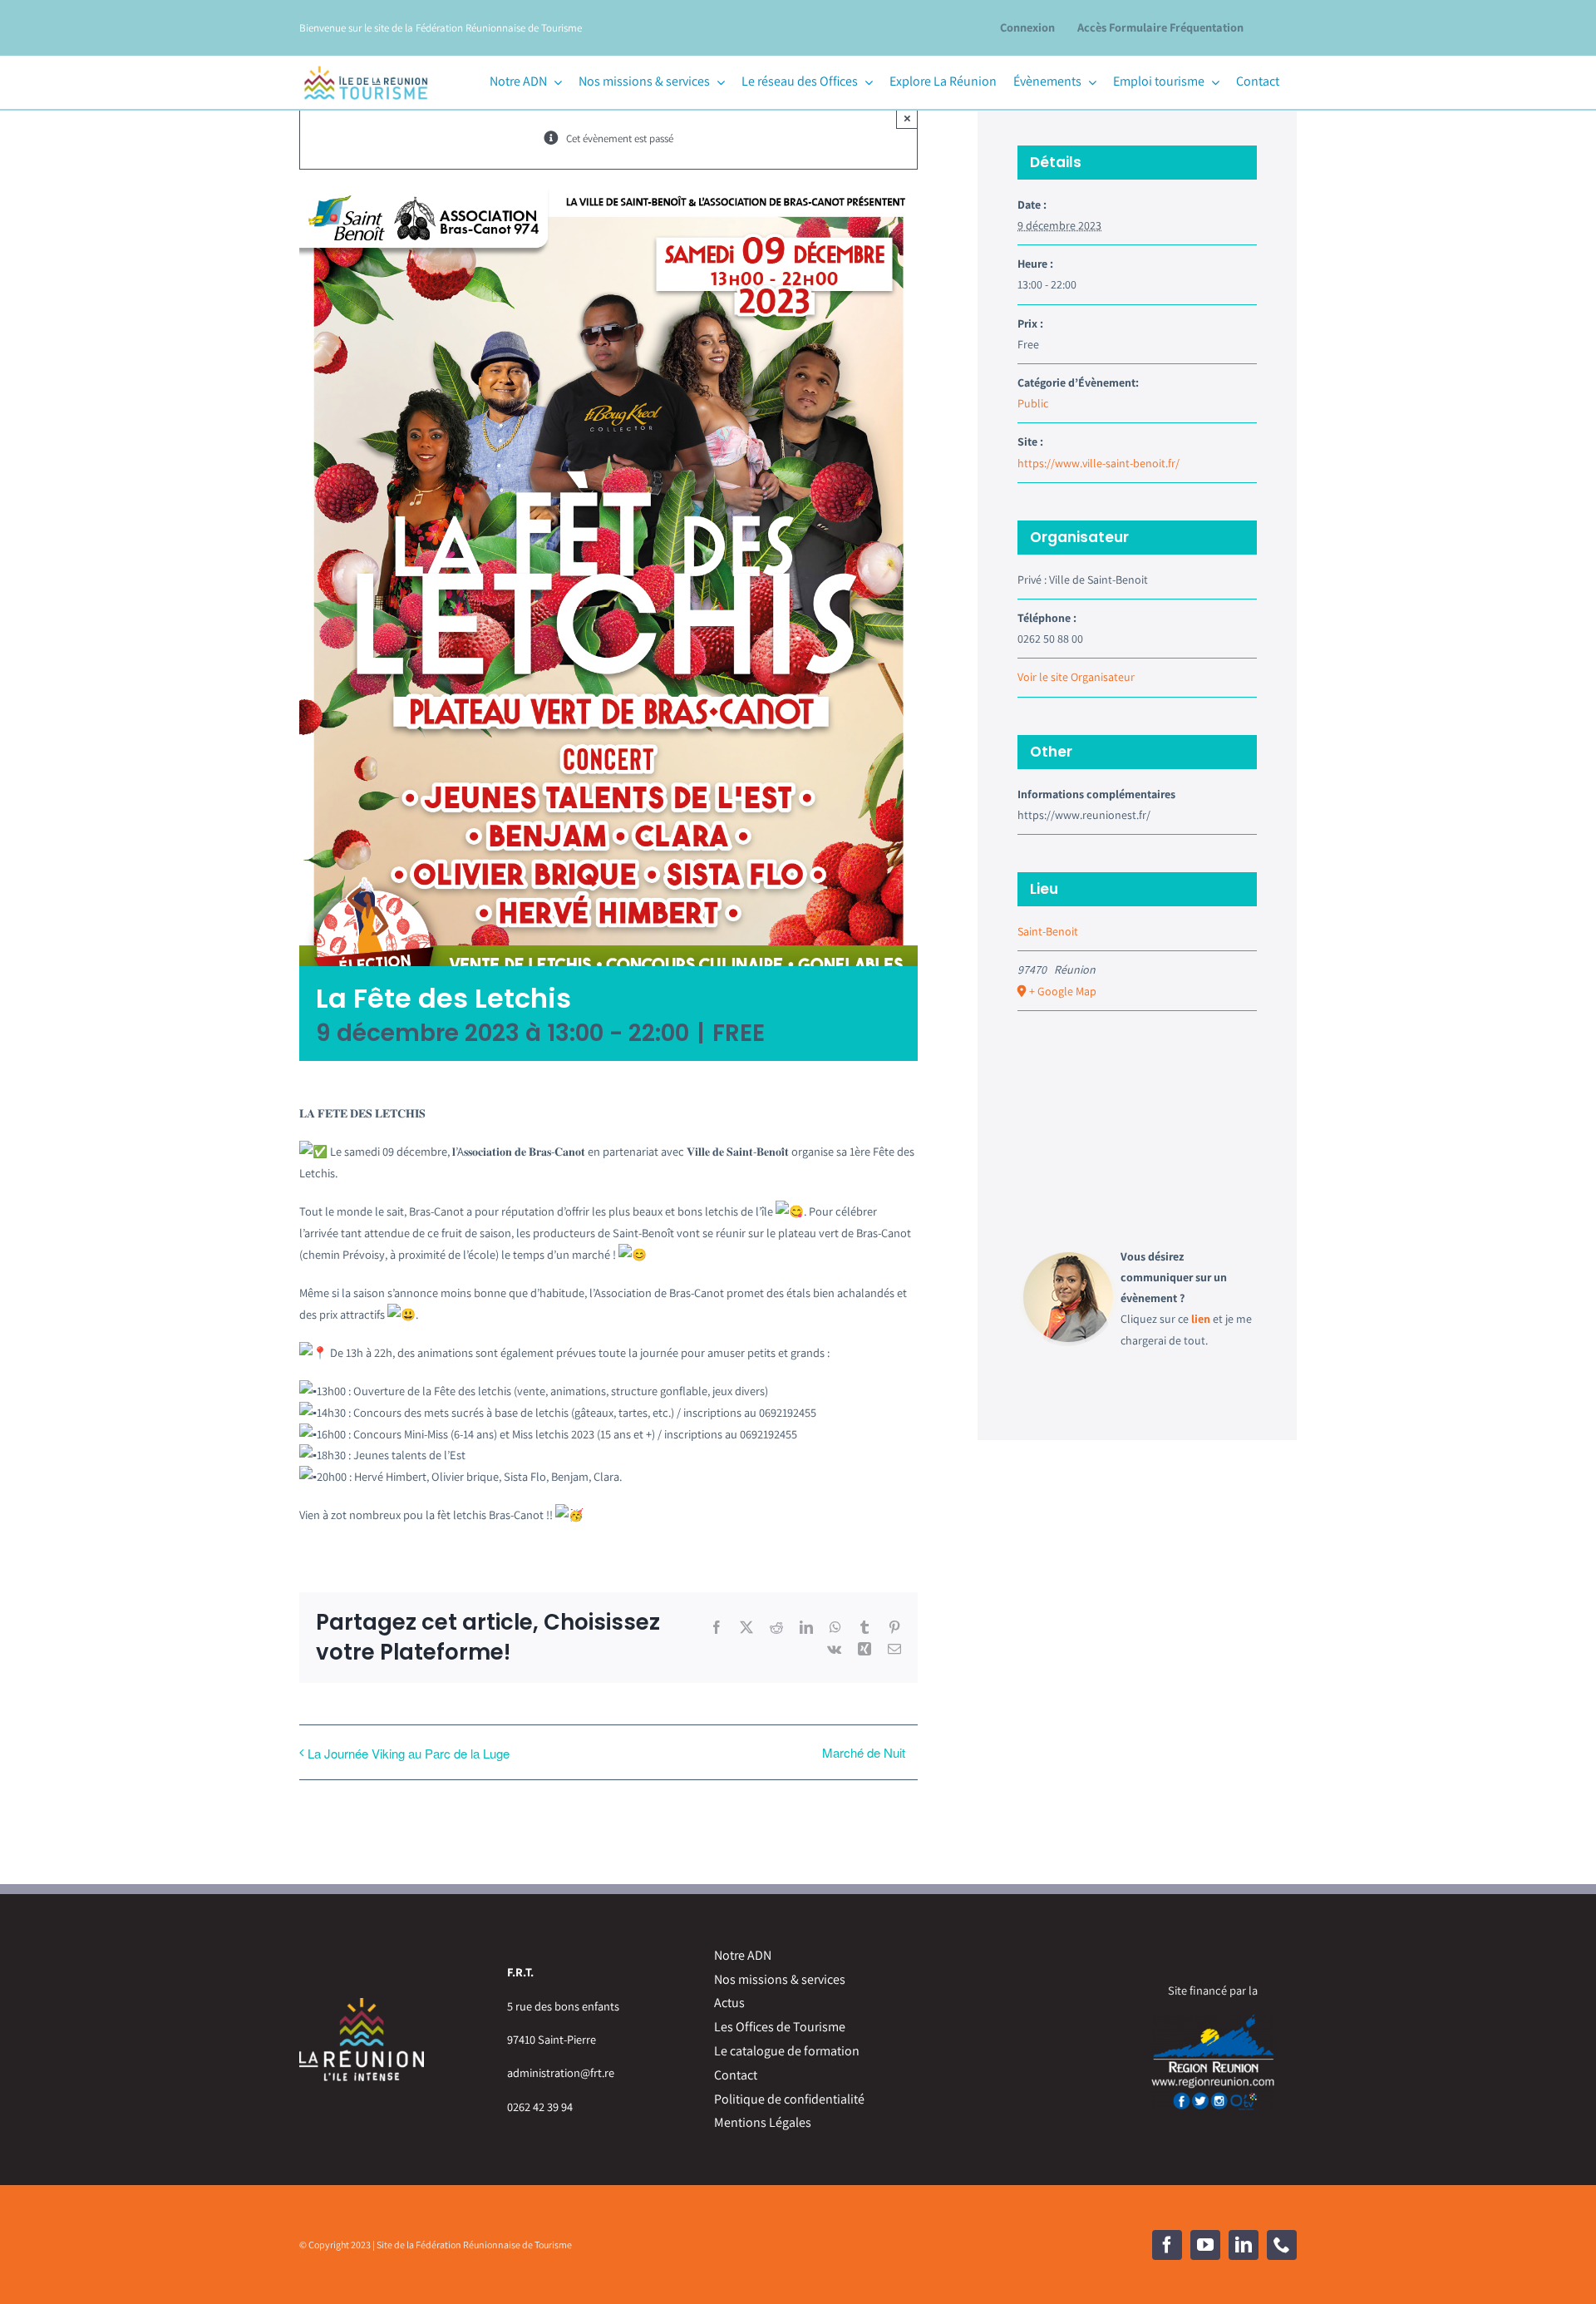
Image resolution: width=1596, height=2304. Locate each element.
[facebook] (1167, 2245)
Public (1033, 403)
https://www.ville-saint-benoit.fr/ (1098, 463)
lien (1201, 1319)
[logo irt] (366, 64)
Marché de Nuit (864, 1752)
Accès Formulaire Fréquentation (1160, 27)
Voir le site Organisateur (1076, 677)
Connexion (1027, 27)
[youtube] (1205, 2245)
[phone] (1282, 2245)
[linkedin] (1244, 2245)
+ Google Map (1063, 991)
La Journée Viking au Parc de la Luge (409, 1753)
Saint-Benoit (1048, 931)
